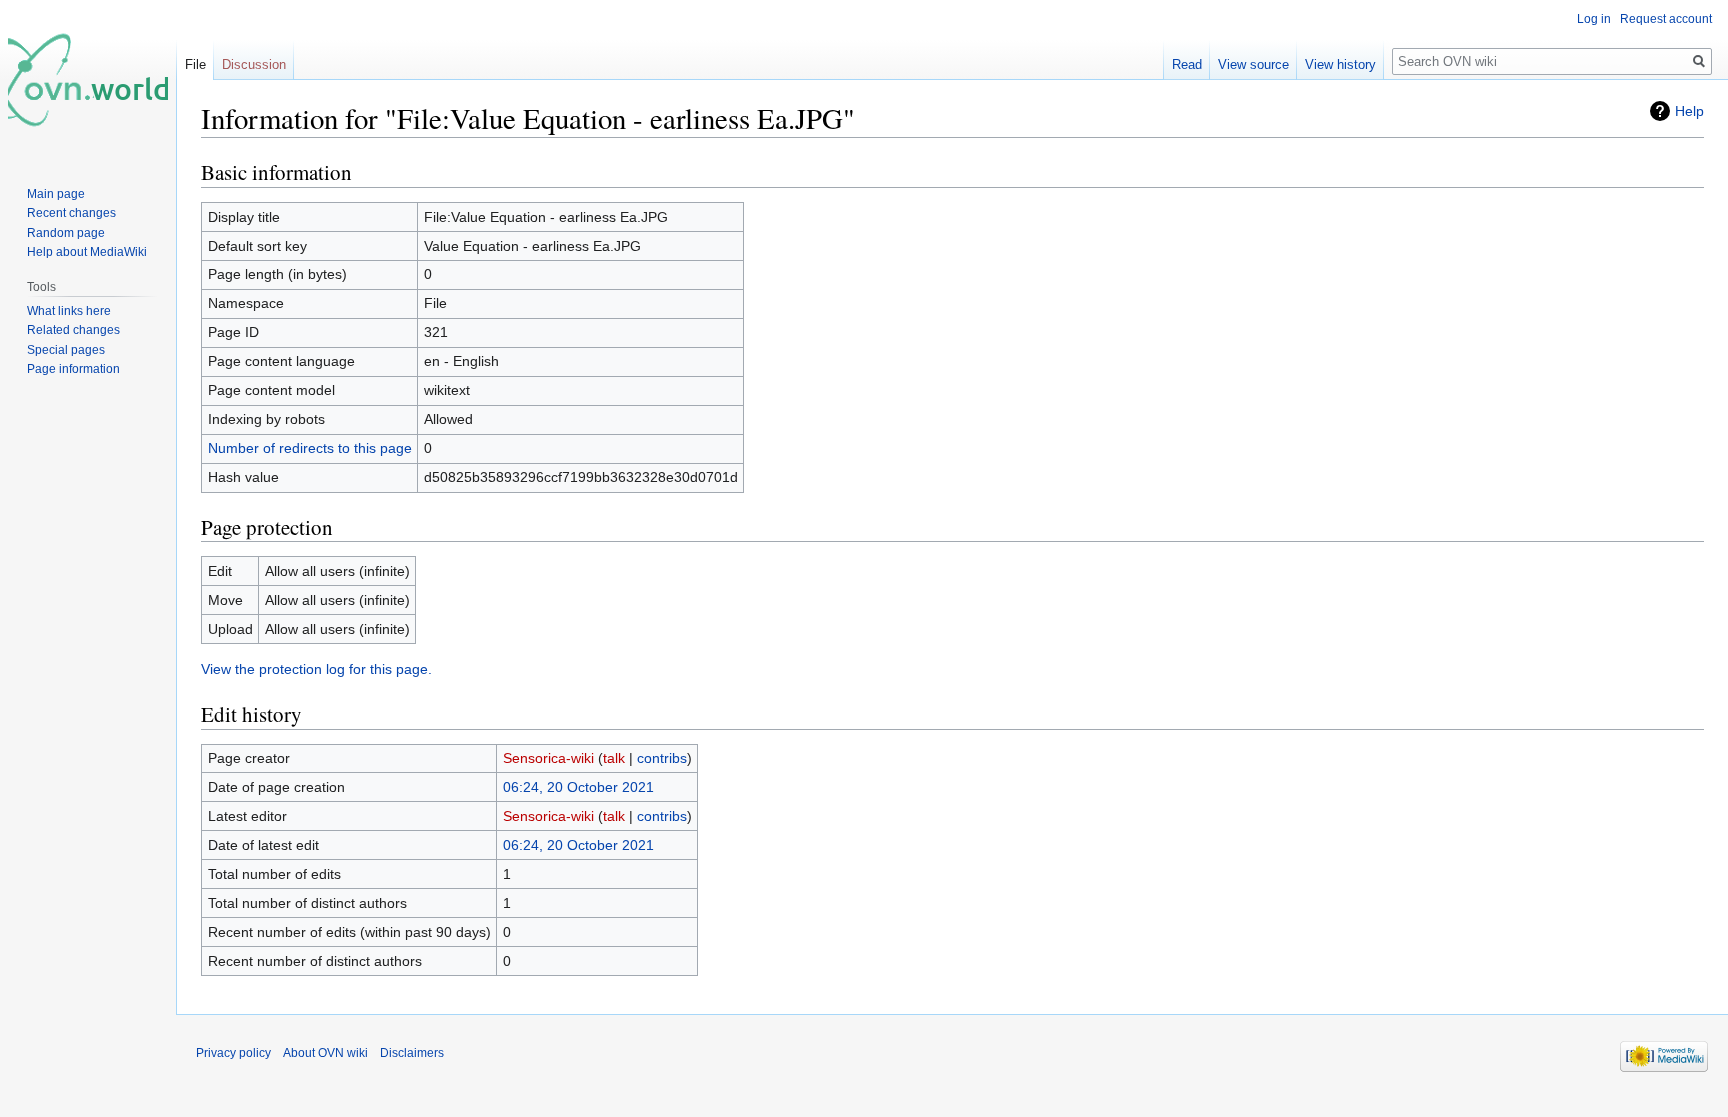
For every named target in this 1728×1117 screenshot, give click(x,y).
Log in (1594, 19)
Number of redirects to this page (310, 448)
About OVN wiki (325, 1053)
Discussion (254, 64)
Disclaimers (412, 1053)
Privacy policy (233, 1053)
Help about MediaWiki (87, 252)
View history (1340, 64)
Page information (73, 369)
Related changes (73, 330)
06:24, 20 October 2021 (578, 787)
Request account (1666, 19)
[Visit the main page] (88, 80)
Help (1689, 111)
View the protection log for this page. (316, 669)
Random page (66, 233)
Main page (56, 194)
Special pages (66, 350)
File (195, 64)
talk (614, 758)
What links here (69, 311)
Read (1187, 64)
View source (1253, 64)
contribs (662, 758)
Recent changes (71, 213)
